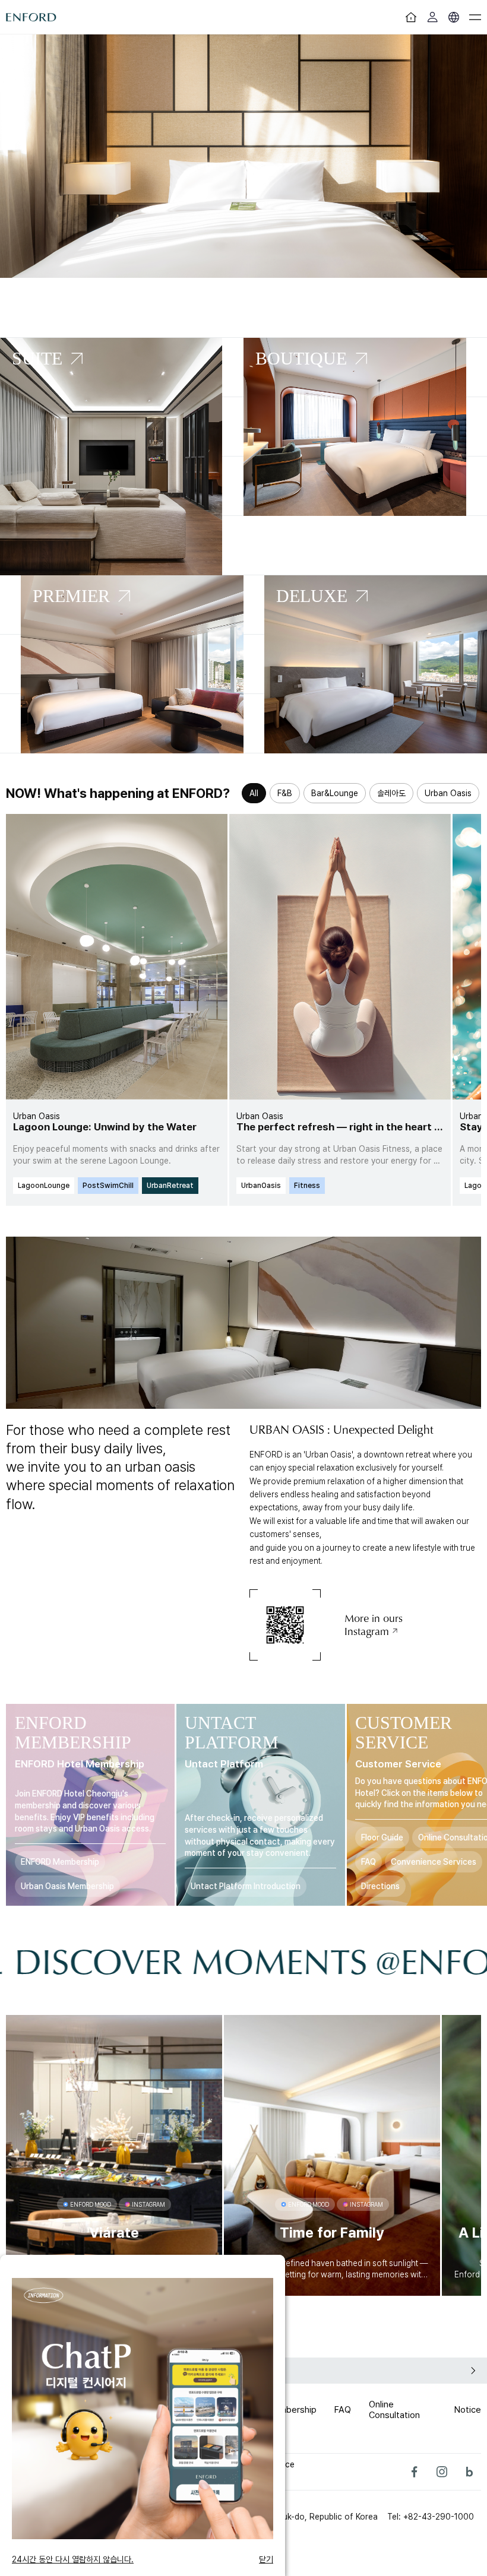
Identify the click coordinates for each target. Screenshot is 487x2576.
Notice (468, 2410)
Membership (291, 2410)
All (254, 793)
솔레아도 (391, 793)
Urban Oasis (448, 793)
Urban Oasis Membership (67, 1886)
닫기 (266, 2559)
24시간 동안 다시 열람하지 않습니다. (73, 2559)
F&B (285, 793)
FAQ (369, 1862)
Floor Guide (382, 1837)
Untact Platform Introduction (246, 1886)
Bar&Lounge (335, 793)
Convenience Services (434, 1862)
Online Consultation (394, 2410)
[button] (473, 2371)
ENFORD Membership (60, 1862)
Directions (380, 1886)
